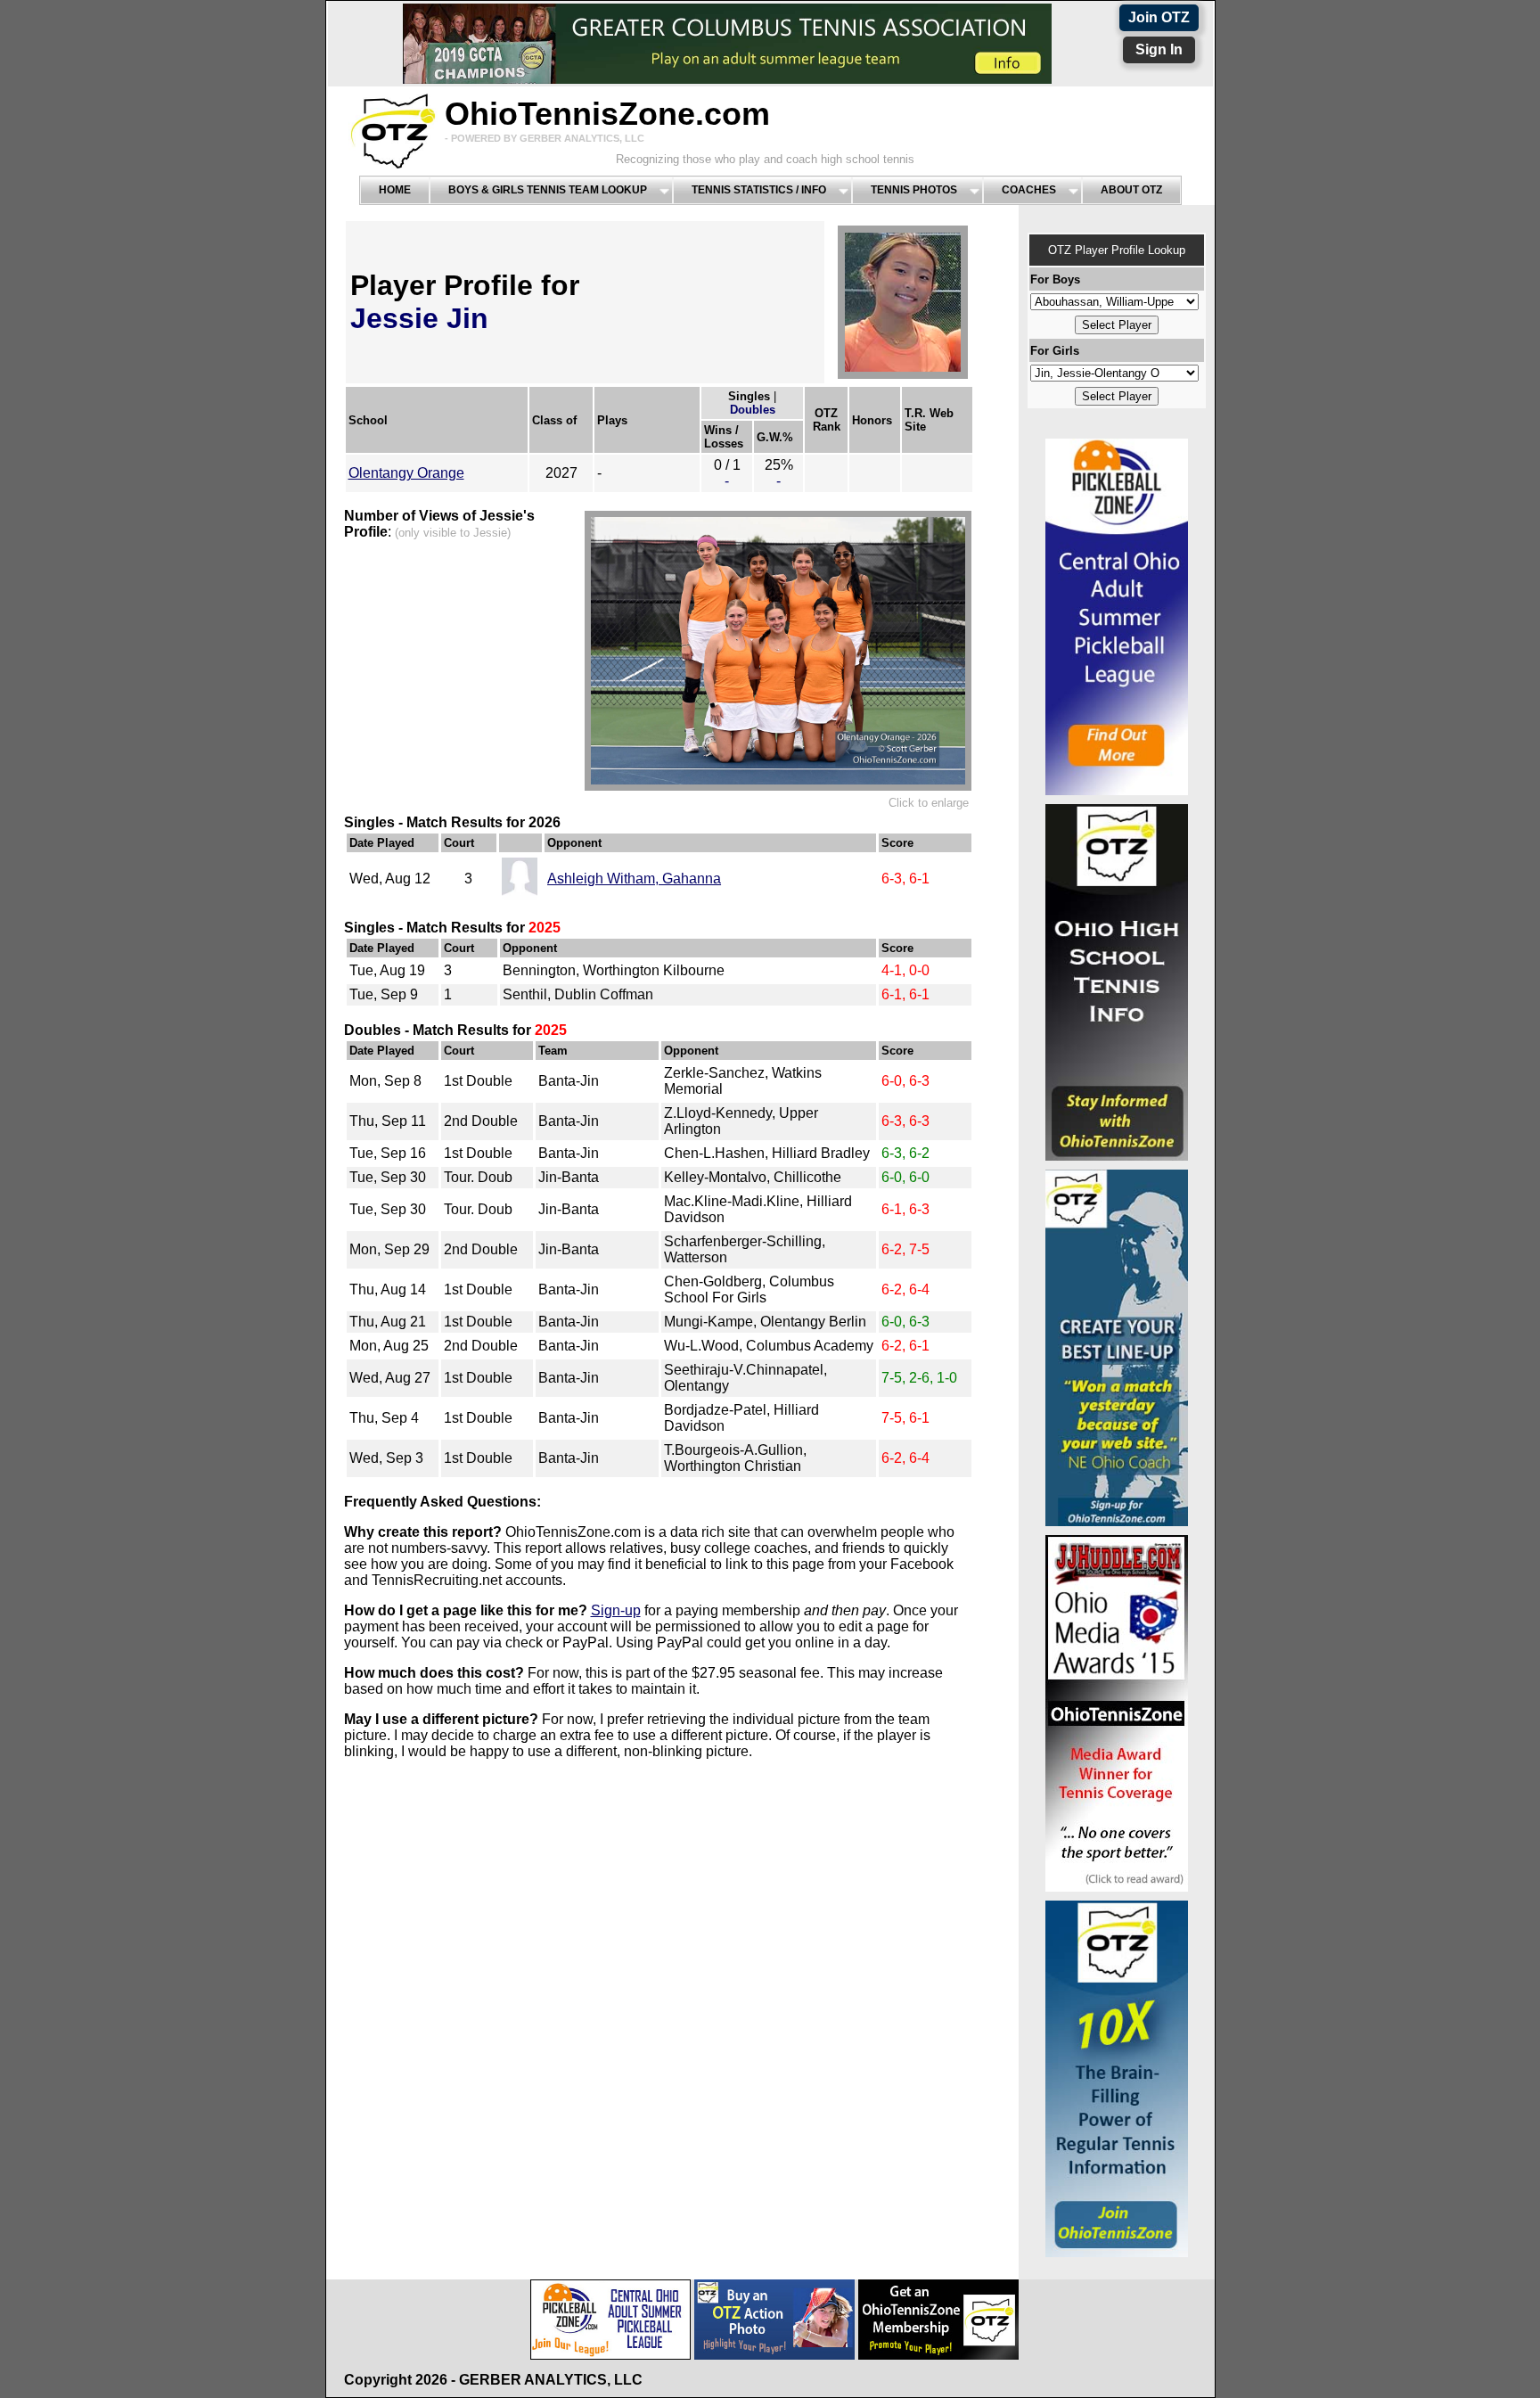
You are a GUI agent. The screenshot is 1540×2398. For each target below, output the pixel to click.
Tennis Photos (914, 190)
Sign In (1159, 49)
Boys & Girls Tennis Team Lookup (548, 190)
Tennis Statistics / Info (759, 190)
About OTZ (1131, 190)
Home (395, 190)
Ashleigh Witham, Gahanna (634, 879)
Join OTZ (1159, 17)
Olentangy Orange (406, 473)
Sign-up (616, 1610)
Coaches (1029, 190)
